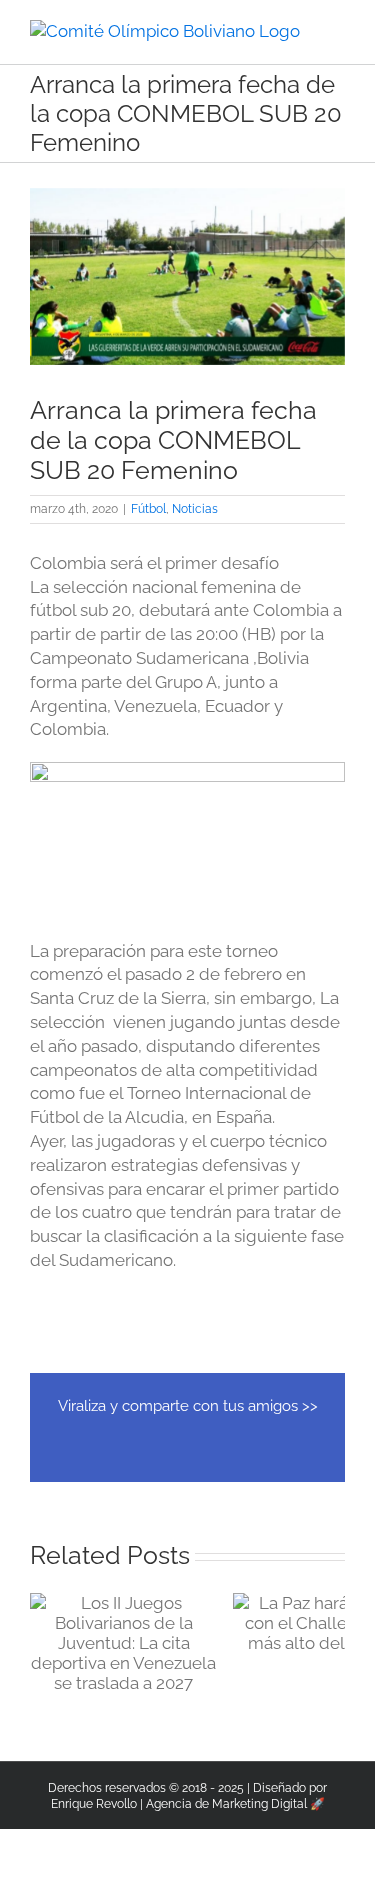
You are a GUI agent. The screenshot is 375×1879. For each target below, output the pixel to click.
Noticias (195, 509)
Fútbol (148, 509)
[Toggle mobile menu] (337, 30)
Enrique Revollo (94, 1804)
